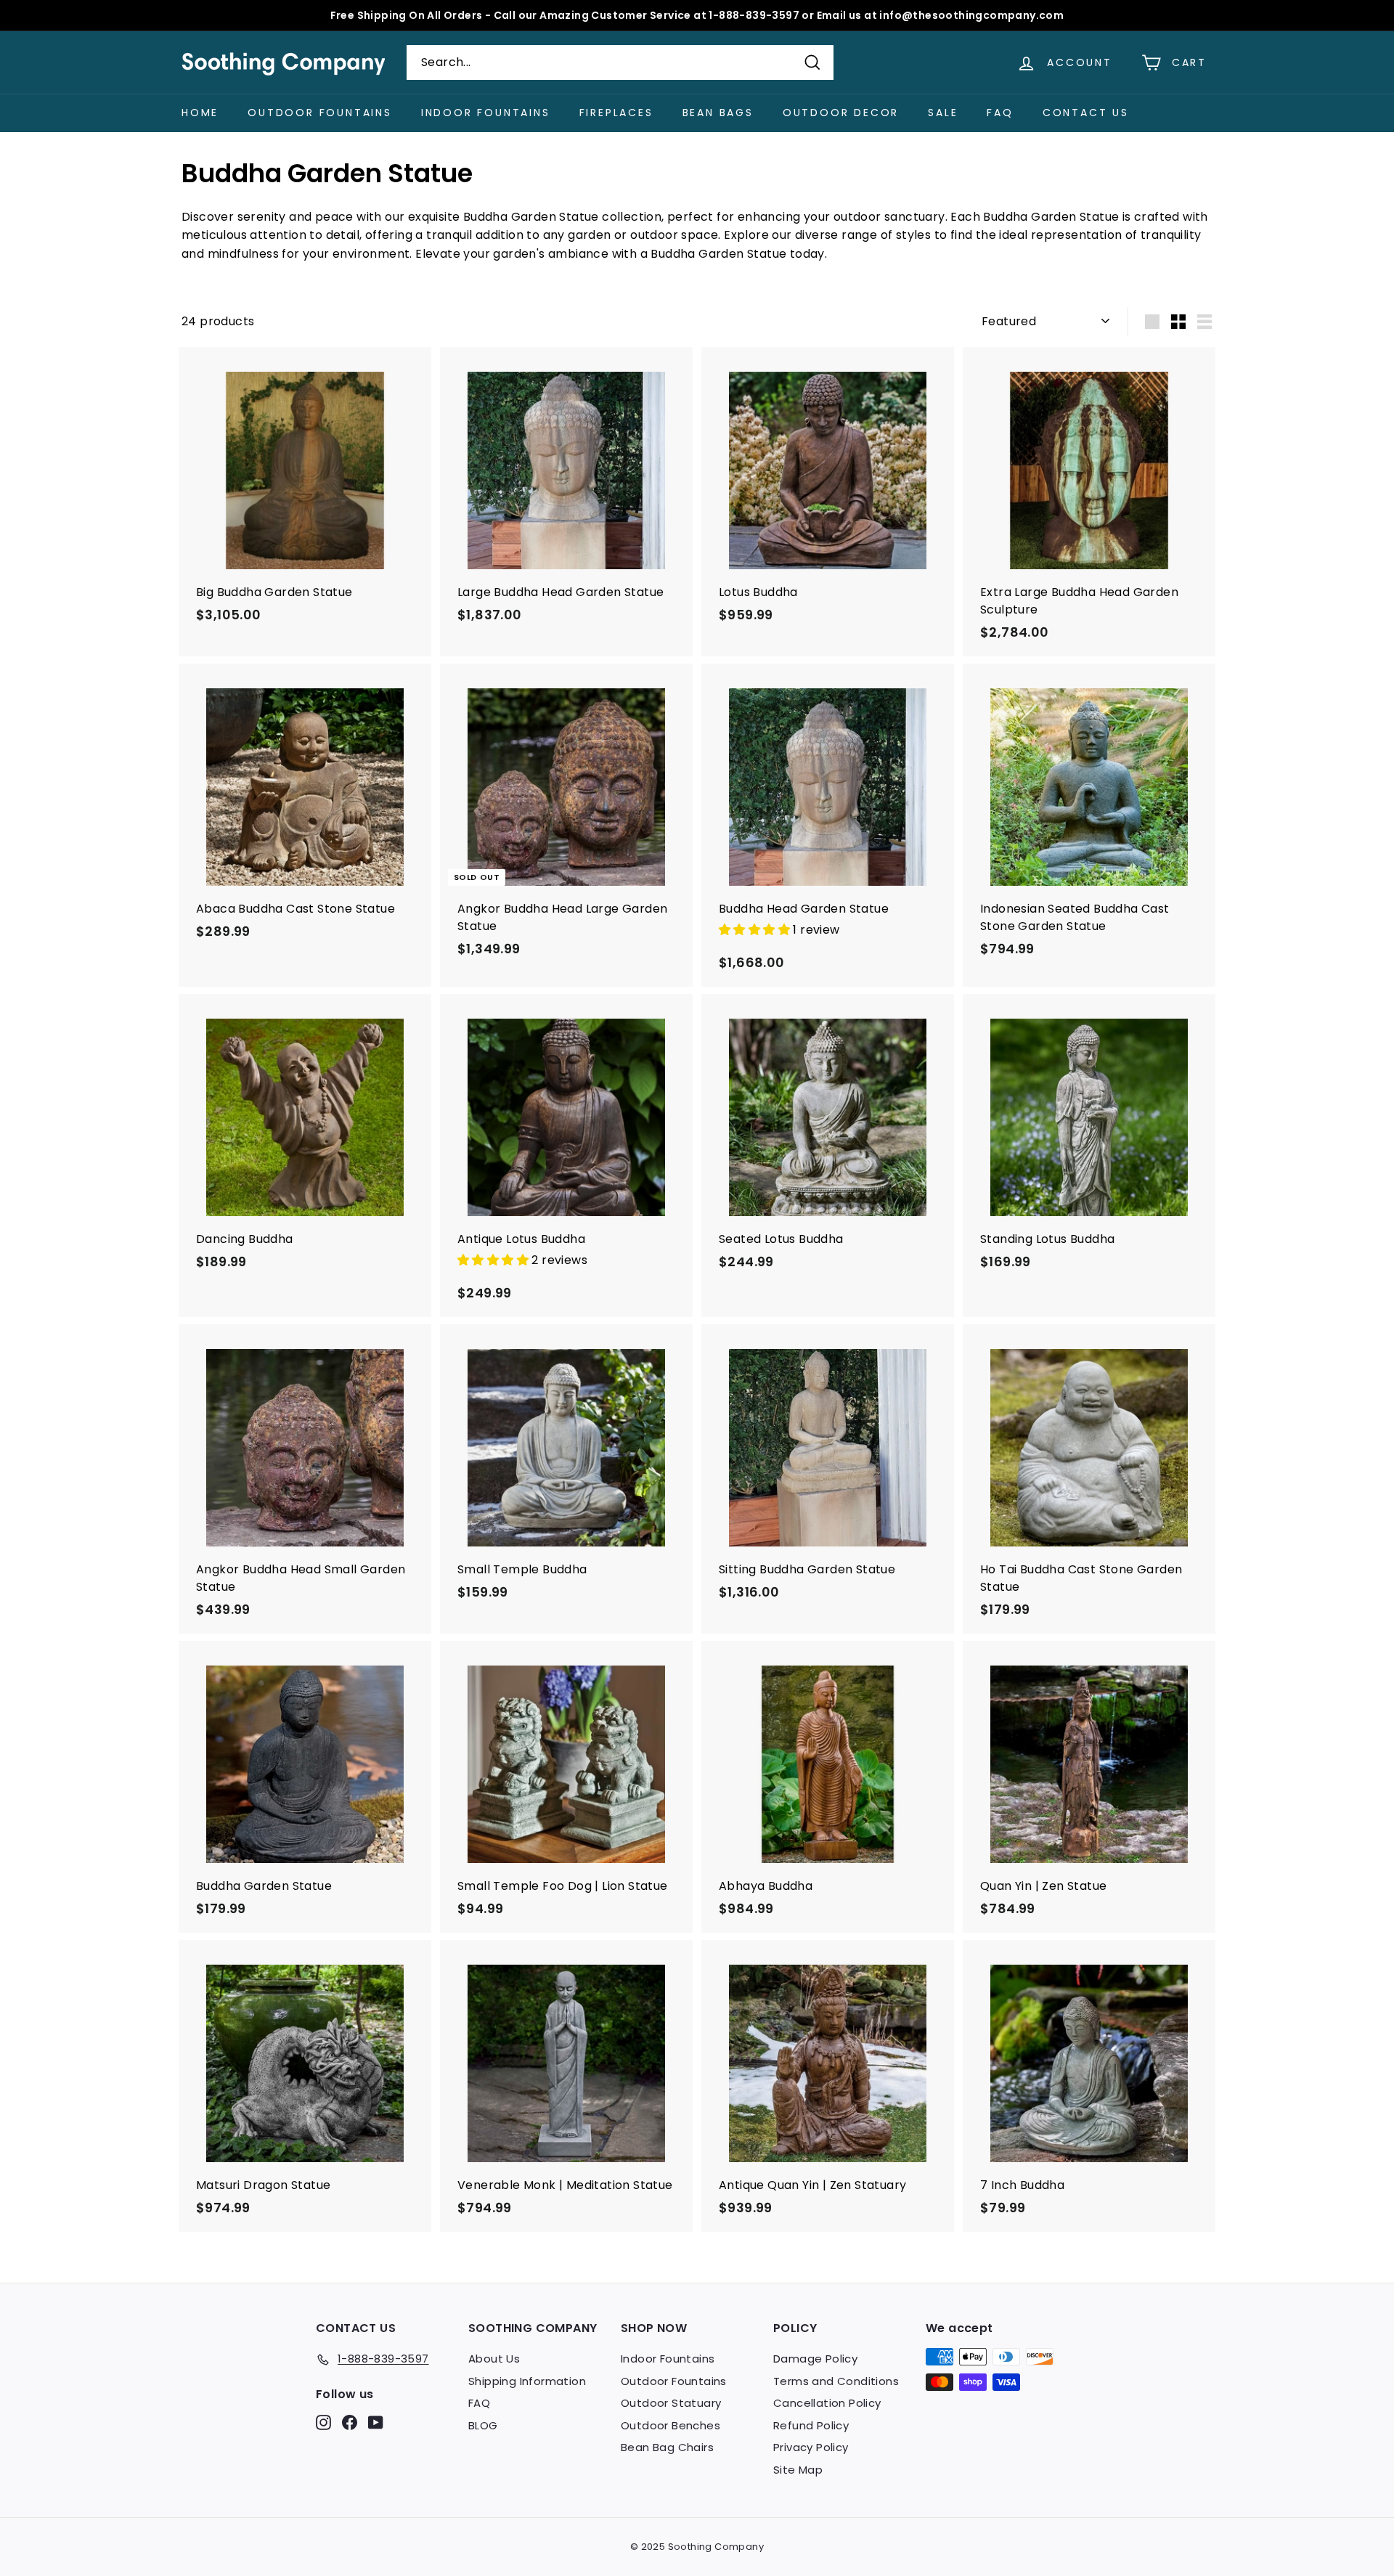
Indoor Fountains (486, 113)
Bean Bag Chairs (667, 2447)
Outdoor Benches (670, 2425)
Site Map (798, 2470)
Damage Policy (815, 2359)
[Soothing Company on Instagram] (323, 2422)
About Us (494, 2359)
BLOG (483, 2425)
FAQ (1000, 113)
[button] (756, 930)
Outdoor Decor (841, 113)
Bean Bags (718, 113)
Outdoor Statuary (671, 2403)
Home (200, 113)
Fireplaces (616, 113)
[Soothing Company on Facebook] (350, 2422)
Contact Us (1086, 113)
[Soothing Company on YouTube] (376, 2422)
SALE (943, 113)
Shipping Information (527, 2381)
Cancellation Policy (827, 2403)
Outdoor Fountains (320, 113)
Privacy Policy (811, 2447)
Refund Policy (811, 2425)
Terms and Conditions (836, 2381)
